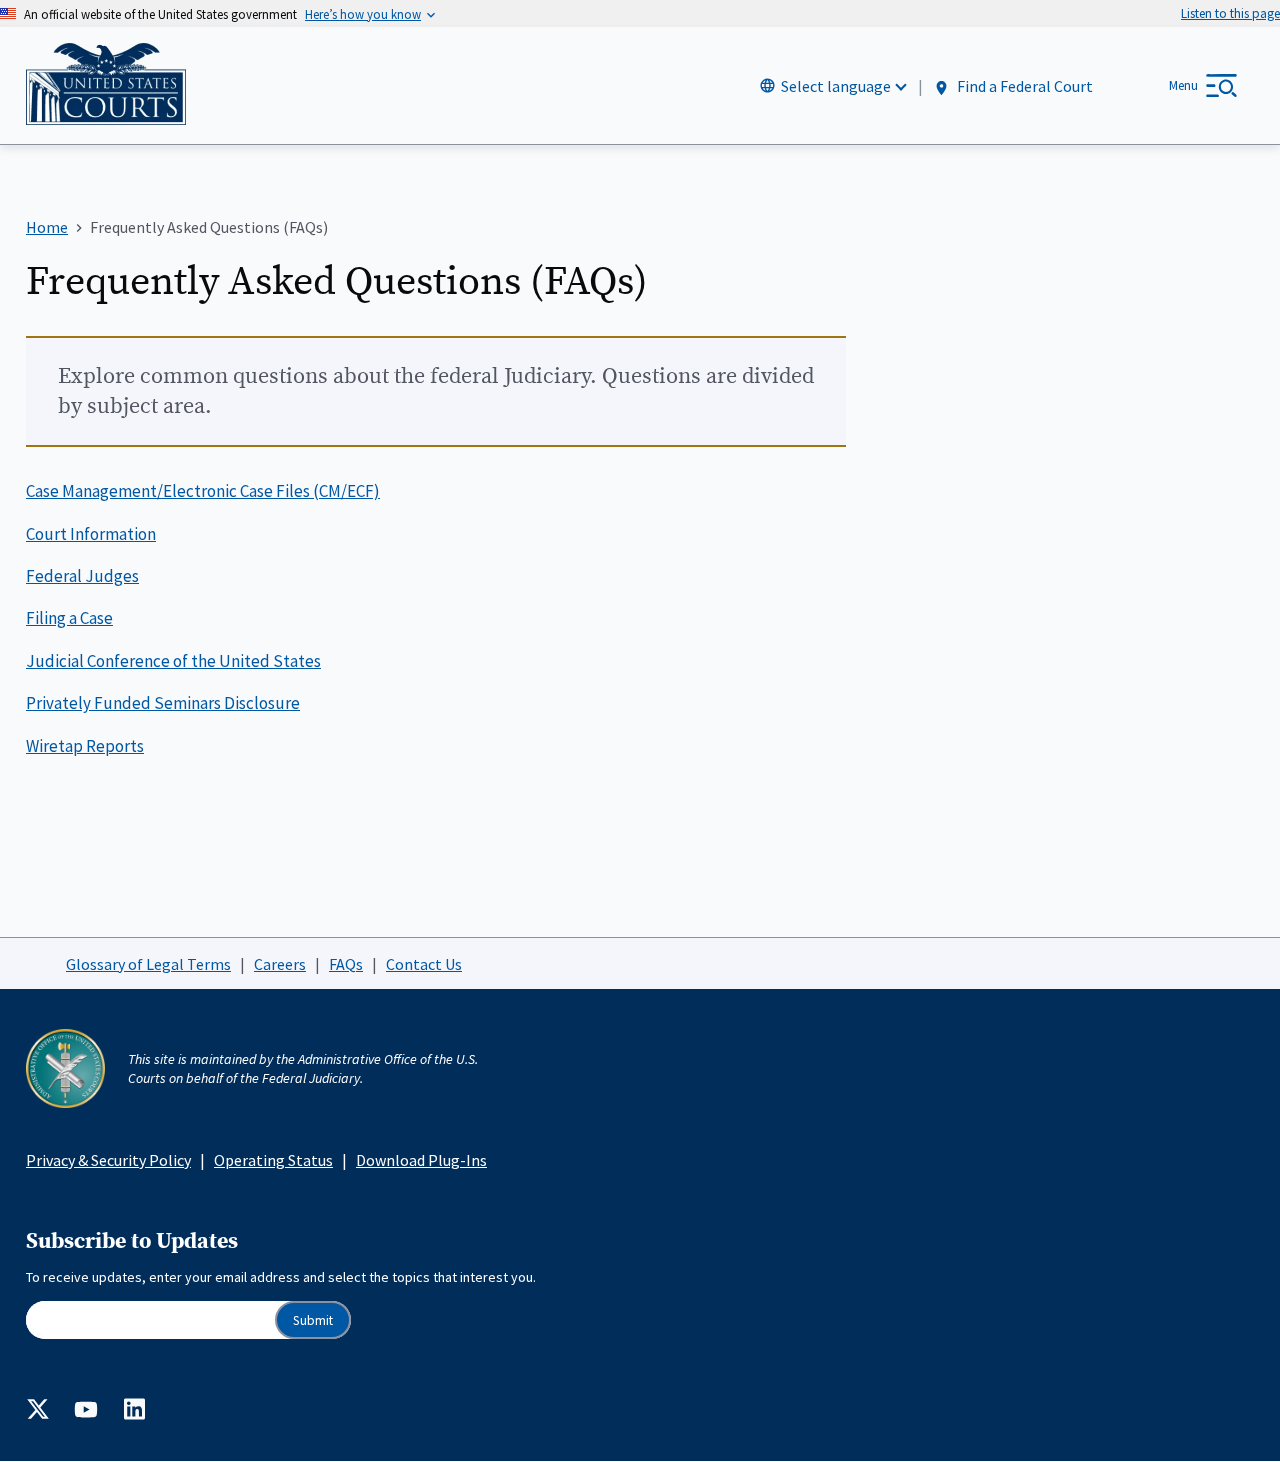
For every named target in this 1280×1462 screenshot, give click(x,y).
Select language (836, 86)
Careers (280, 964)
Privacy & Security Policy (108, 1160)
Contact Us (424, 964)
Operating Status (273, 1160)
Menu (1183, 85)
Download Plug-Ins (421, 1160)
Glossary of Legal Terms (148, 964)
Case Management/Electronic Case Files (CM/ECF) (203, 491)
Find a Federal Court (1023, 87)
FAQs (346, 964)
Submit (313, 1320)
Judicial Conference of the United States (173, 661)
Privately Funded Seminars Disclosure (163, 703)
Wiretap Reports (85, 746)
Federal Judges (82, 576)
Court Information (91, 534)
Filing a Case (69, 618)
